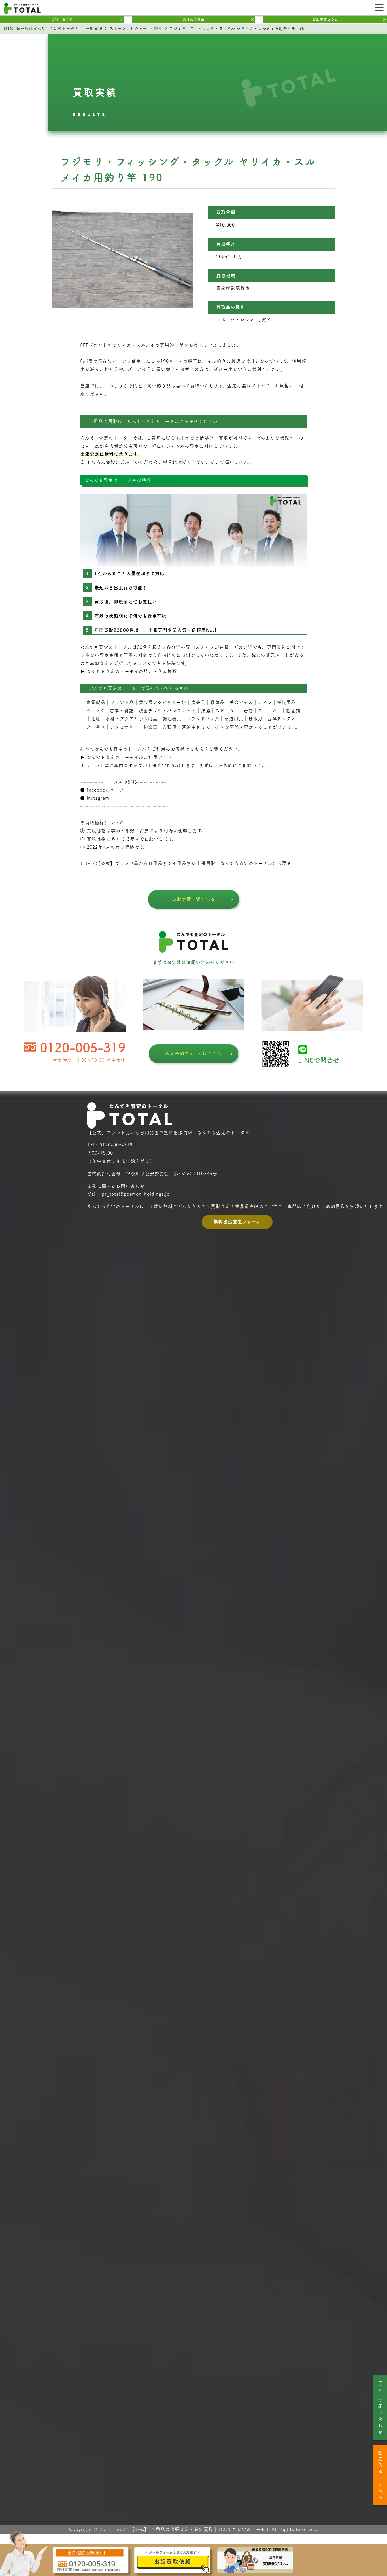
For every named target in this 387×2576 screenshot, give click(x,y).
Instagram (98, 798)
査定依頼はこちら (380, 2476)
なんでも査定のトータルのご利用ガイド (129, 757)
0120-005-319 (83, 1047)
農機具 (198, 702)
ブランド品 (122, 702)
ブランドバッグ (203, 719)
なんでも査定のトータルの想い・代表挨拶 (132, 671)
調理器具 (172, 719)
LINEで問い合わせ (380, 2408)
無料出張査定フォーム (237, 1222)
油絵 (96, 719)
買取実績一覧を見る (194, 899)
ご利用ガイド (62, 20)
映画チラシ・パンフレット (167, 711)
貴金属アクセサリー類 (163, 702)
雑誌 (129, 711)
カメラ (265, 702)
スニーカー (270, 711)
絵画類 (293, 711)
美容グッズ (241, 702)
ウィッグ (95, 711)
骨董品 (217, 702)
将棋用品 (286, 702)
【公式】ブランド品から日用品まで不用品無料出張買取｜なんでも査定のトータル (185, 863)
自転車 (170, 727)
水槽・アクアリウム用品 (132, 719)
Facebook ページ (105, 790)
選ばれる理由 (193, 20)
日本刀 (255, 719)
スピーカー (227, 711)
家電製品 (96, 702)
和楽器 (151, 727)
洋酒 (206, 711)
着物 (248, 711)
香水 (101, 727)
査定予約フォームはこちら (194, 1054)
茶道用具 (191, 727)
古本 (114, 711)
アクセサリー (124, 727)
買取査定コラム (325, 20)
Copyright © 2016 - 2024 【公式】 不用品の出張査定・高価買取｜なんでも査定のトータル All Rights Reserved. (194, 2529)
